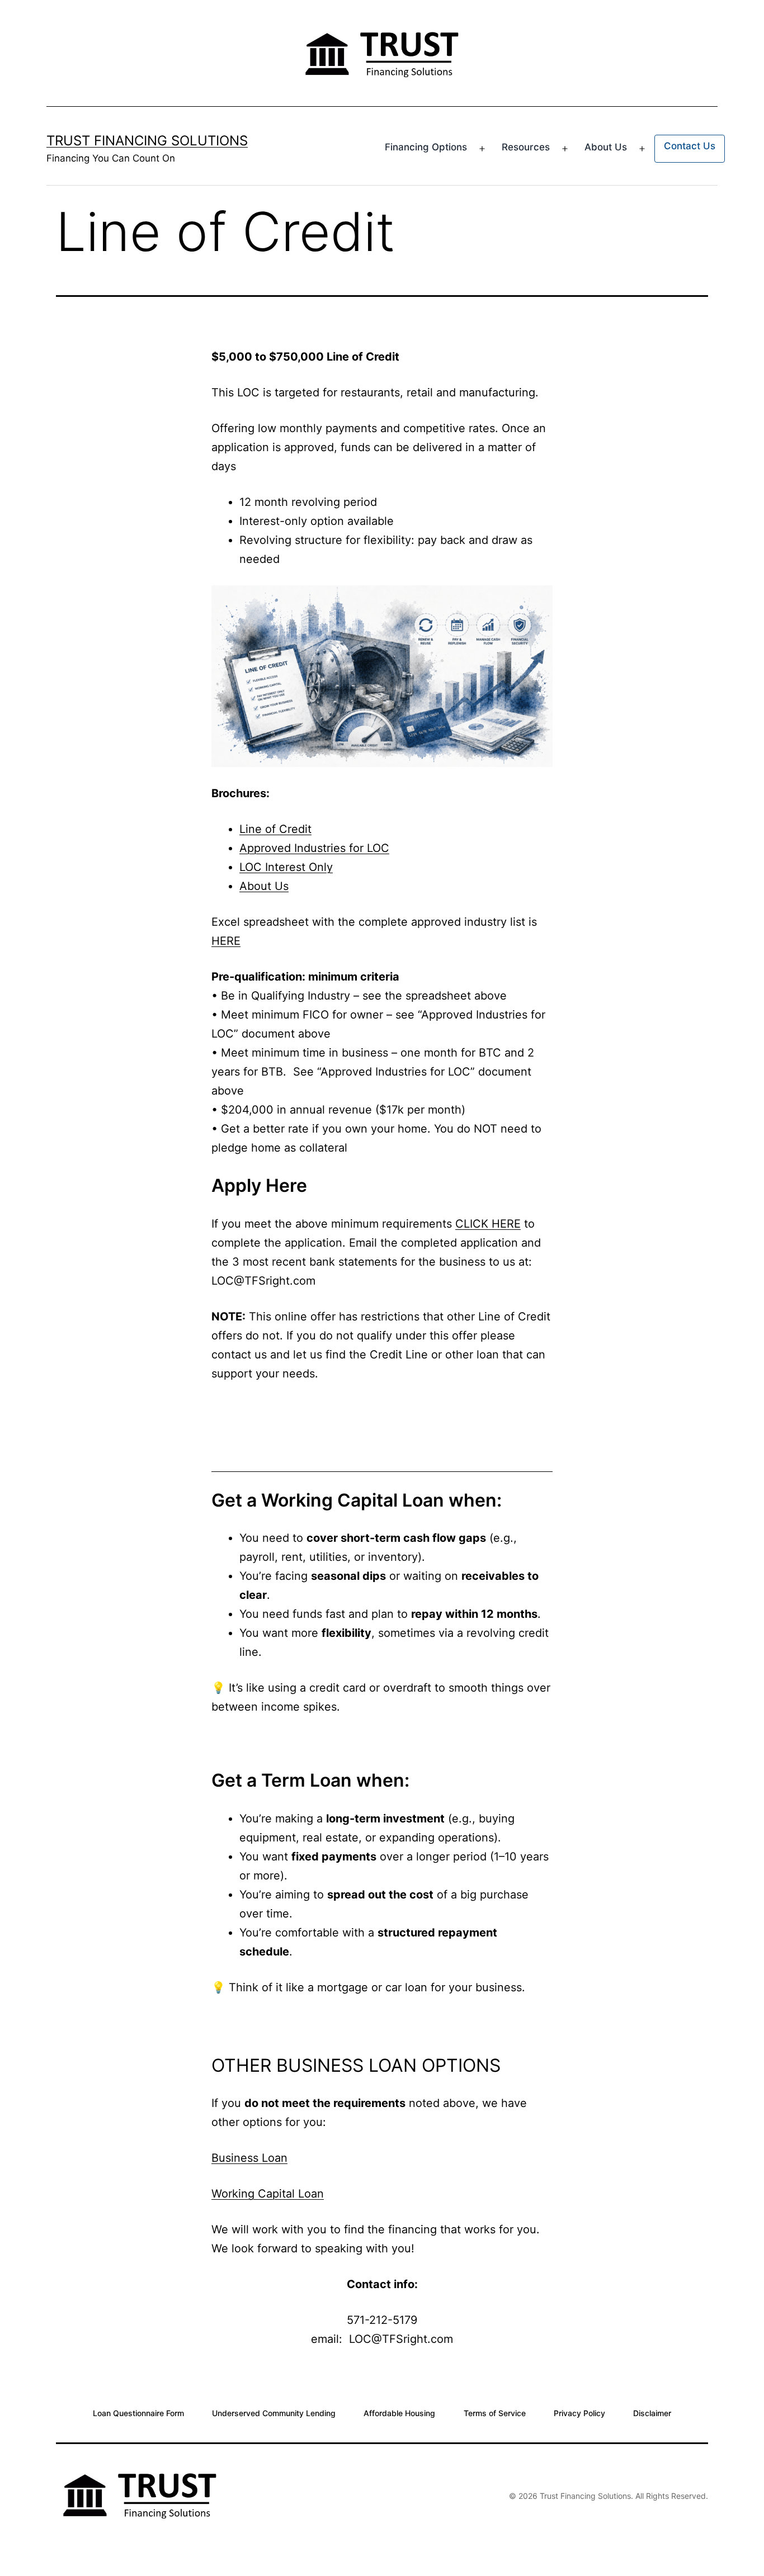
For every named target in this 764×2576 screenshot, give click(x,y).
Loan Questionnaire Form (138, 2412)
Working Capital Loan (268, 2194)
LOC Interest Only (286, 867)
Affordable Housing (399, 2412)
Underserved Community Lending (274, 2412)
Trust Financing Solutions (147, 141)
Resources (526, 147)
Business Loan (249, 2158)
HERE (226, 941)
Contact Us (690, 146)
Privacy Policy (579, 2412)
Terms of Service (495, 2412)
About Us (606, 147)
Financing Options (426, 147)
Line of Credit (275, 829)
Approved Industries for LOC (314, 848)
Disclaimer (652, 2412)
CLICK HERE (488, 1224)
